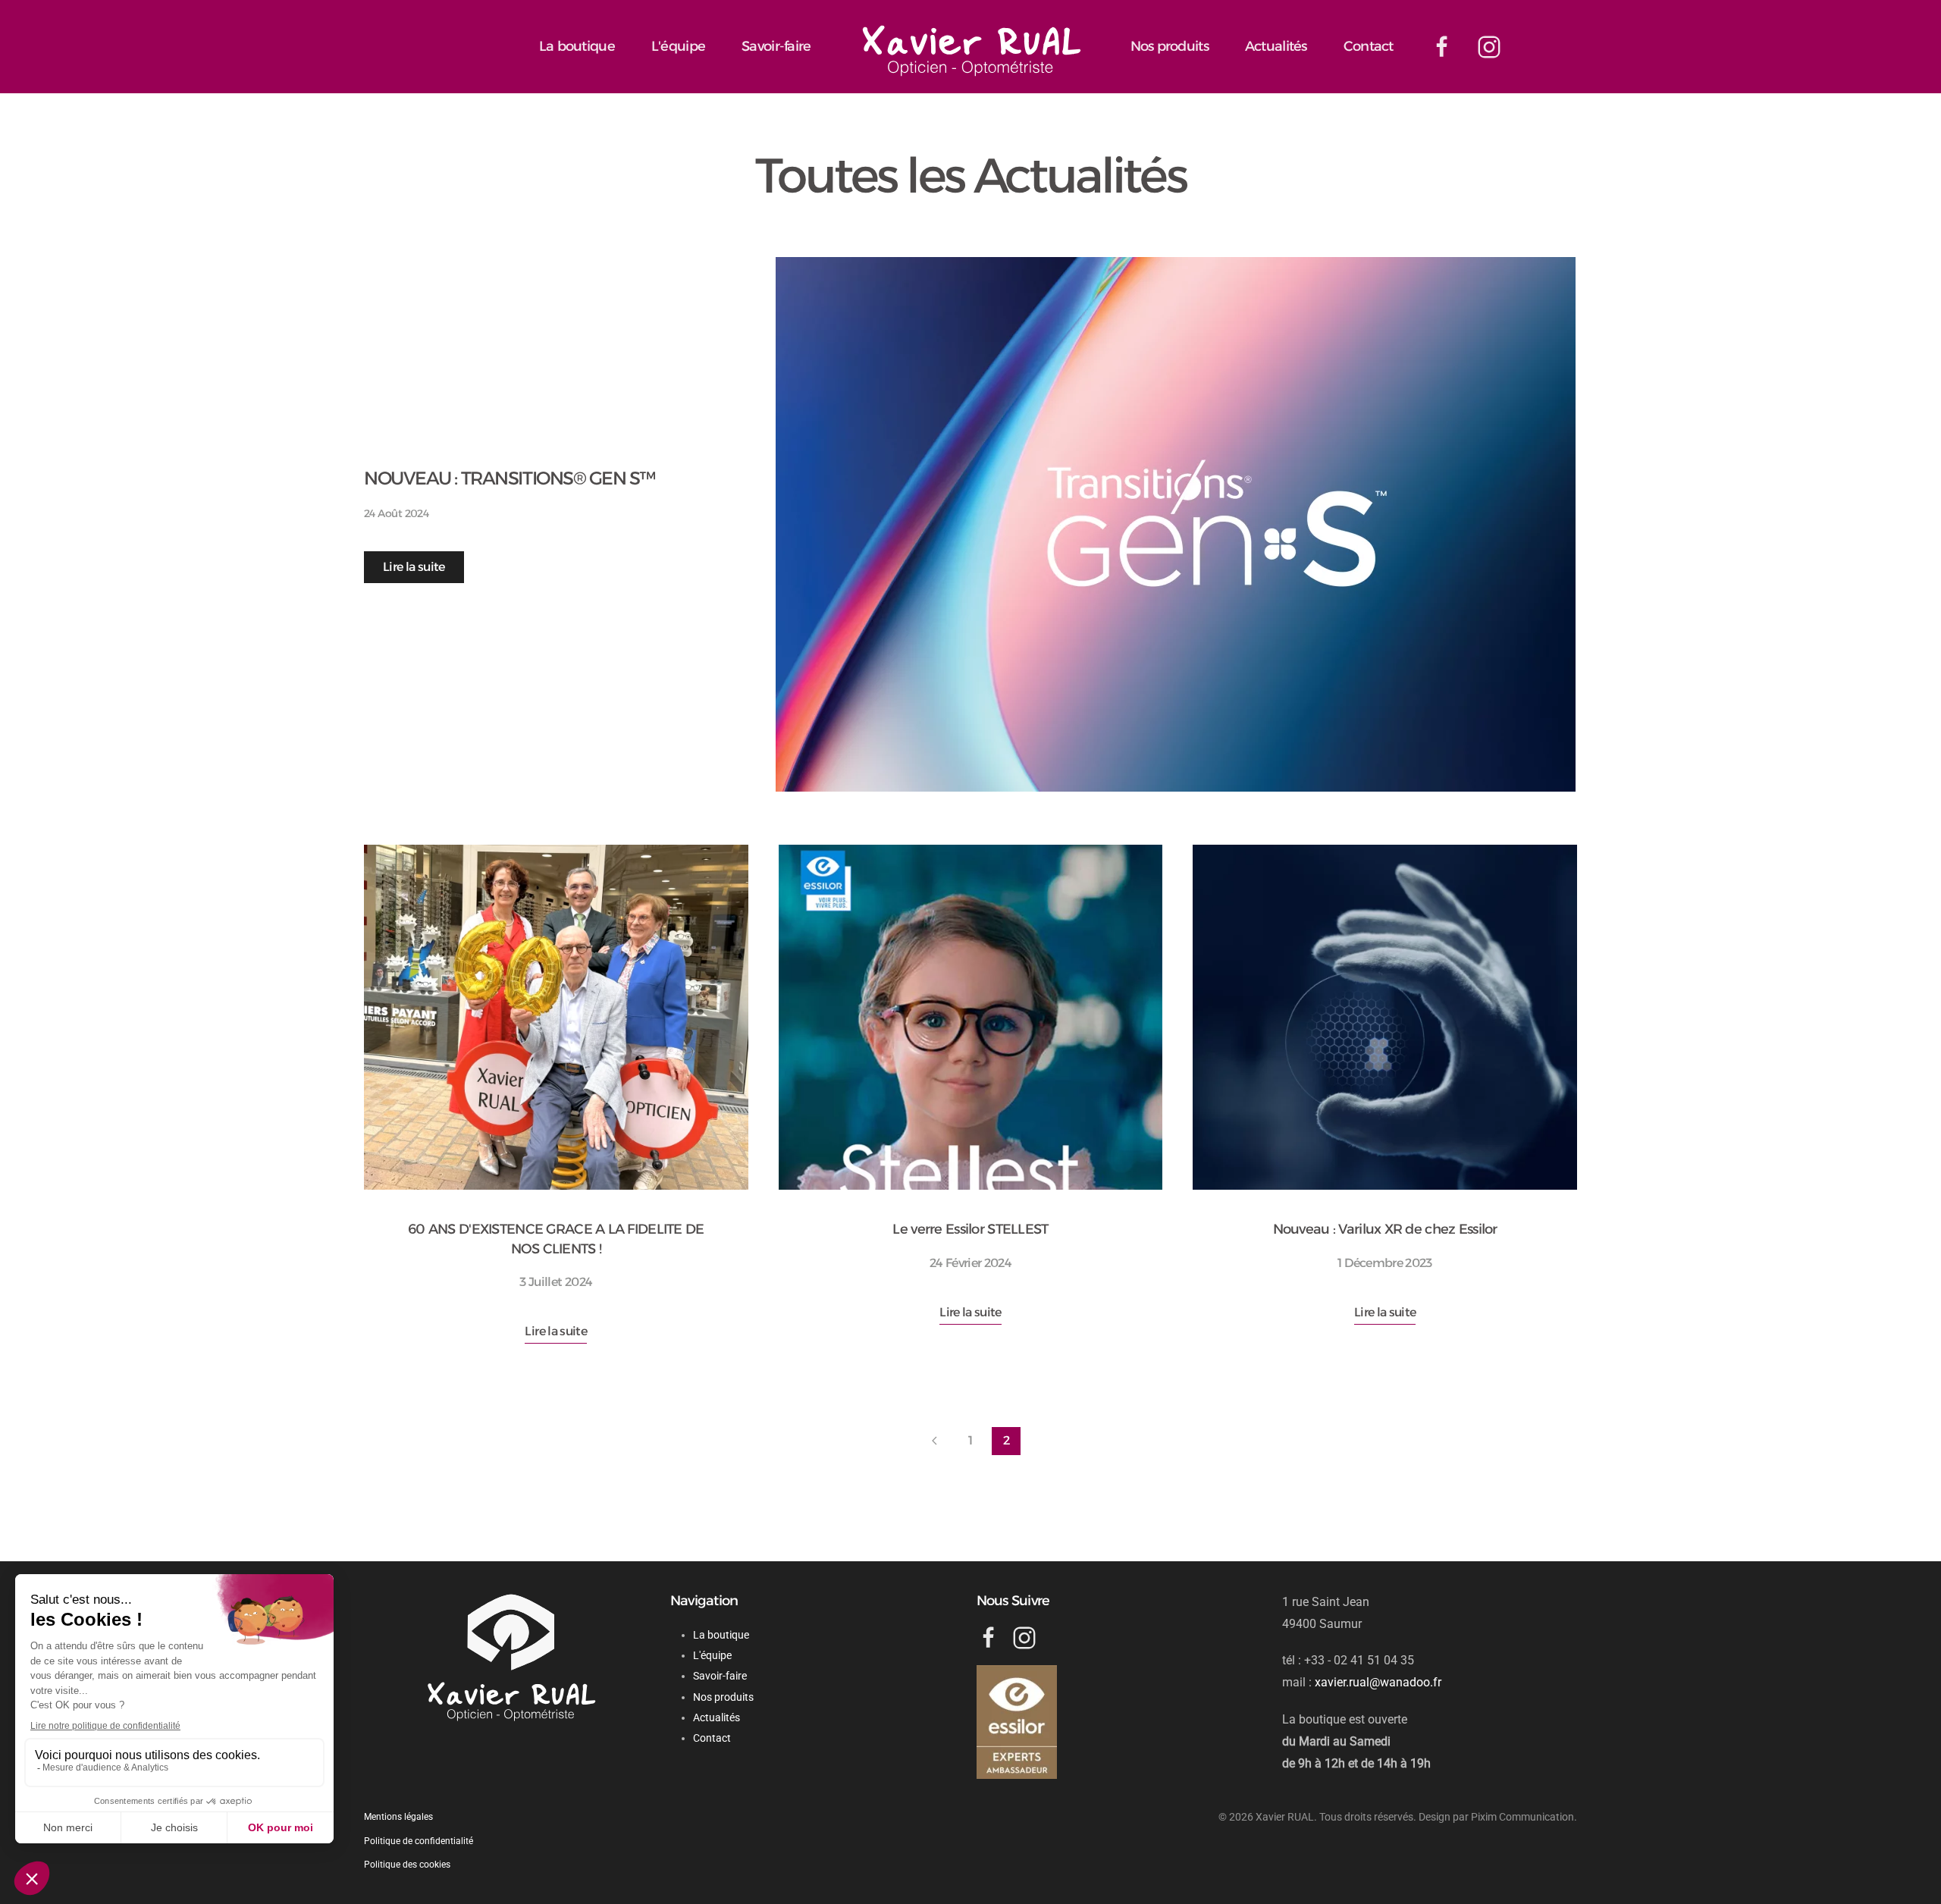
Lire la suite (414, 567)
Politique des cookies (407, 1865)
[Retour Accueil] (971, 48)
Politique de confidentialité (419, 1841)
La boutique (577, 46)
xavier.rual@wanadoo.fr (1378, 1682)
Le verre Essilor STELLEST (970, 1229)
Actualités (1276, 46)
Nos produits (1170, 46)
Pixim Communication (1522, 1817)
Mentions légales (398, 1817)
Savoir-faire (776, 46)
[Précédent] (934, 1441)
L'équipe (678, 46)
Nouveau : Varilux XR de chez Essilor (1385, 1229)
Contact (1369, 46)
